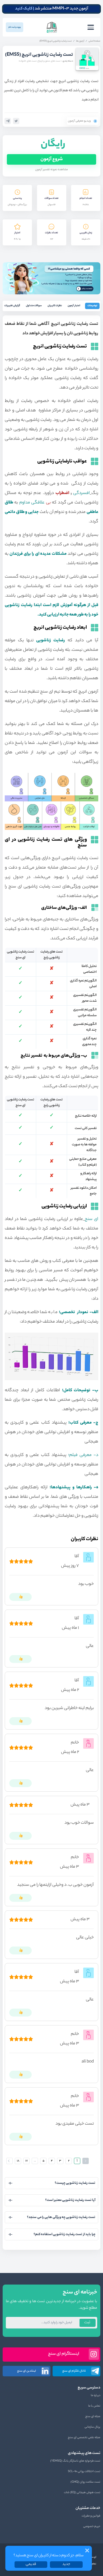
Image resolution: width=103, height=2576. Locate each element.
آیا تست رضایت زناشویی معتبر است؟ (70, 2200)
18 (18, 2161)
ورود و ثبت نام (15, 27)
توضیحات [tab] (92, 306)
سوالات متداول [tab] (34, 306)
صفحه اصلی (94, 41)
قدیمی (31, 2564)
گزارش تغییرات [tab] (12, 306)
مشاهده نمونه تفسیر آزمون (51, 170)
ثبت (87, 2323)
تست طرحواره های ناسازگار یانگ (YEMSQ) (75, 2461)
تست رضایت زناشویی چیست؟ (75, 2183)
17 (27, 2161)
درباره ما (96, 2396)
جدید (66, 2564)
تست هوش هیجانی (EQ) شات (82, 2493)
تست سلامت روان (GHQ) (85, 2482)
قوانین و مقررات (91, 2516)
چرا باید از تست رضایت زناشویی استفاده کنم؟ (64, 2234)
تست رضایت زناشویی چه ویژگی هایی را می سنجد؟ (61, 2217)
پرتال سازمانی (92, 2427)
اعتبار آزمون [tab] (74, 306)
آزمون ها (80, 41)
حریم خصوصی (92, 2527)
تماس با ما (94, 2406)
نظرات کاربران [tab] (55, 306)
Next (10, 2161)
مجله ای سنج (93, 2417)
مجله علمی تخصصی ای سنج (84, 2438)
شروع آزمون (52, 159)
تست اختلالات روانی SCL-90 (84, 2472)
